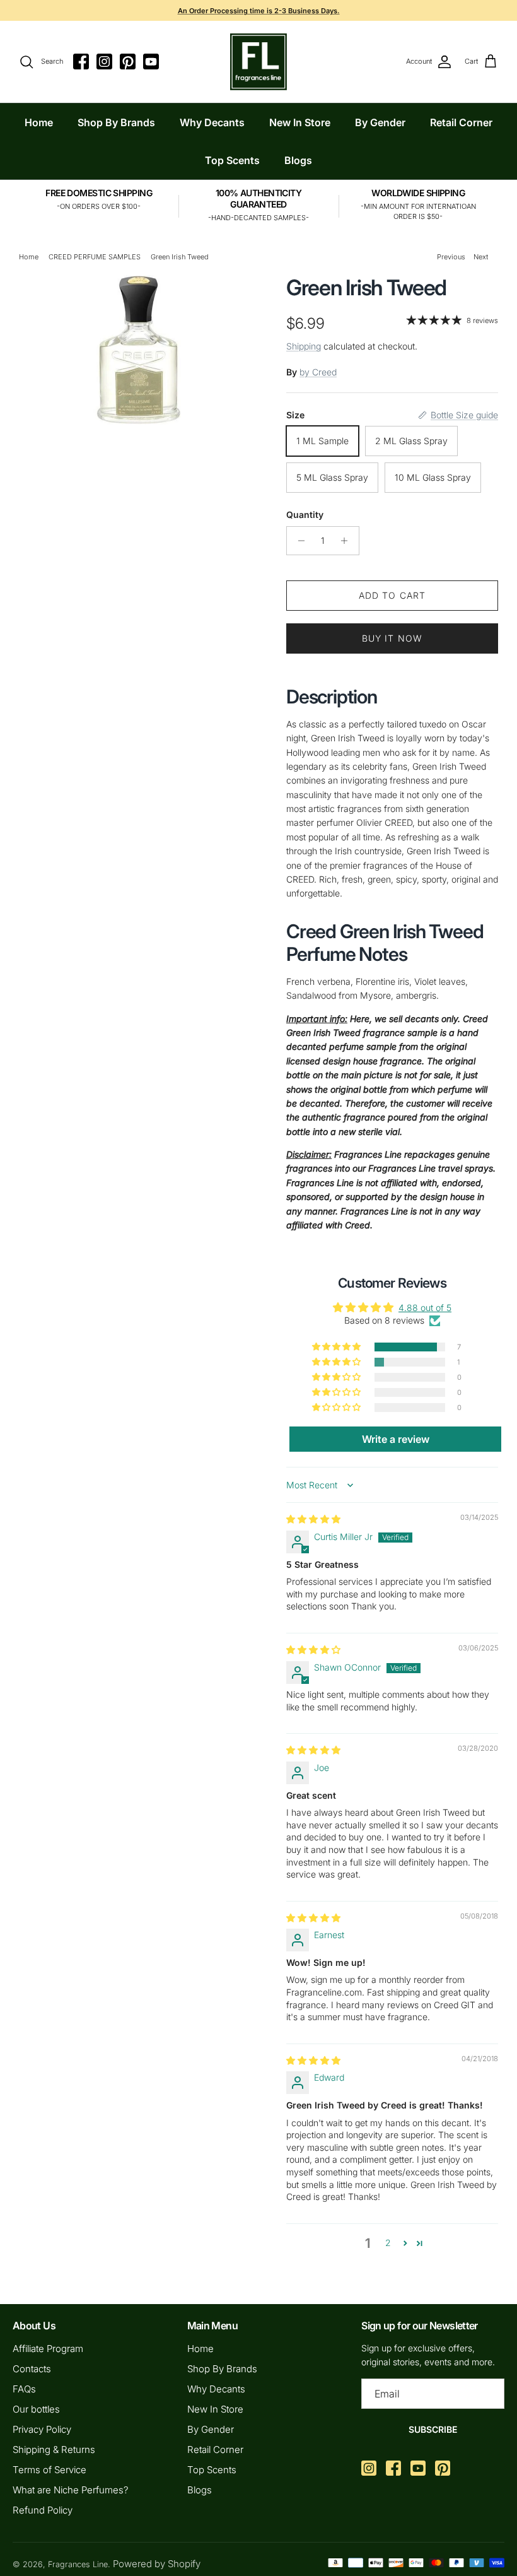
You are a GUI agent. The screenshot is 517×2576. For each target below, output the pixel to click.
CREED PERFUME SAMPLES (95, 257)
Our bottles (36, 2409)
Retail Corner (461, 122)
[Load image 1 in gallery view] (139, 350)
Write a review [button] (396, 1439)
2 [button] (388, 2243)
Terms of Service (49, 2470)
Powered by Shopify (157, 2564)
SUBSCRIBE (433, 2429)
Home (39, 122)
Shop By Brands (116, 122)
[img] (313, 1519)
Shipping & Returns (54, 2450)
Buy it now (392, 638)
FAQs (24, 2389)
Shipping (304, 346)
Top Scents (232, 160)
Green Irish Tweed (180, 257)
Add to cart (392, 595)
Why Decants (212, 122)
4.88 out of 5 (425, 1308)
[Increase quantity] (348, 541)
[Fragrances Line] (258, 62)
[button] (337, 1347)
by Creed (318, 372)
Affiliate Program (48, 2349)
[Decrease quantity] (298, 541)
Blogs (298, 160)
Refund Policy (43, 2510)
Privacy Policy (42, 2429)
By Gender (380, 122)
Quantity (305, 515)
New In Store (300, 122)
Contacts (32, 2369)
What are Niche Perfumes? (71, 2490)
